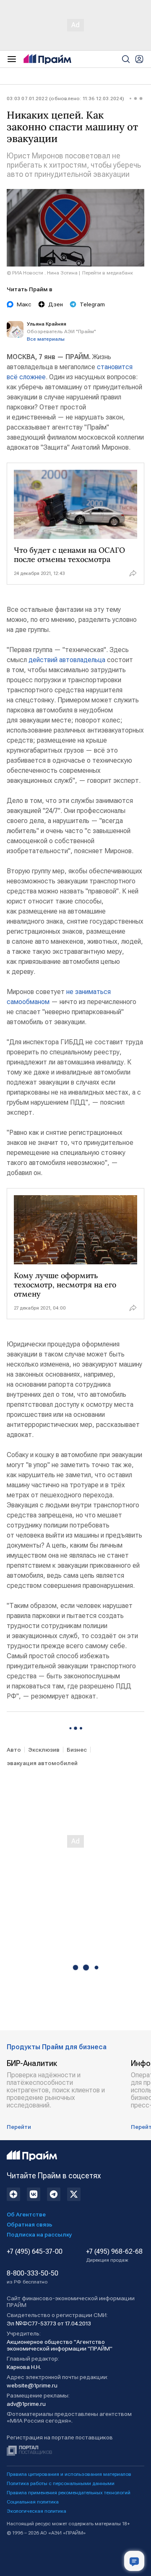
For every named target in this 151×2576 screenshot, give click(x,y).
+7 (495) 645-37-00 (35, 2252)
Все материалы (46, 339)
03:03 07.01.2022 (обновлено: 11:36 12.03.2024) (65, 98)
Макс (24, 304)
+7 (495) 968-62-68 (114, 2255)
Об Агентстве (26, 2214)
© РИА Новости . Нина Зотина (42, 273)
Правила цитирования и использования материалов (69, 2474)
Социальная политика (33, 2502)
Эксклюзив (44, 1750)
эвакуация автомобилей (42, 1763)
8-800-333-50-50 (33, 2277)
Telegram (92, 304)
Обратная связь (30, 2224)
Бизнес (77, 1750)
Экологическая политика (36, 2511)
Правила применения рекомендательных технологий (69, 2493)
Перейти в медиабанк (108, 273)
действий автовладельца (67, 660)
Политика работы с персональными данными (61, 2483)
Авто (14, 1750)
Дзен (56, 304)
